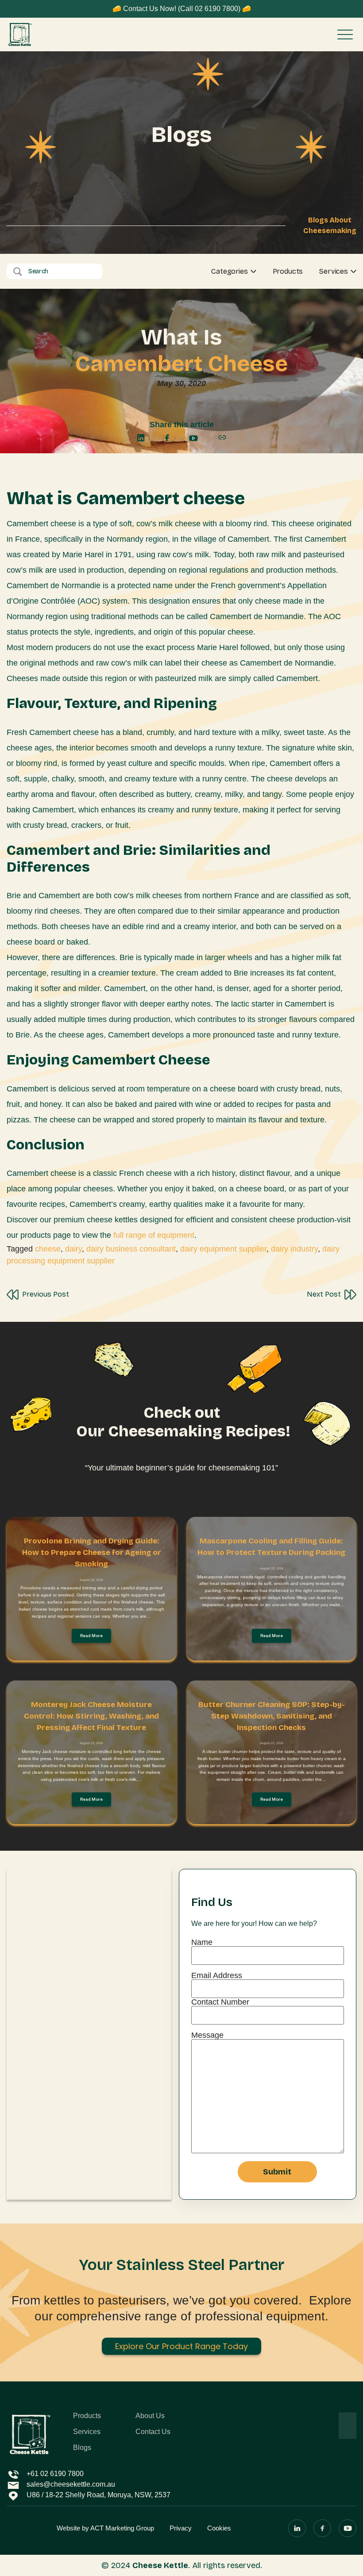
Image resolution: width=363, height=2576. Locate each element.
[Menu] (345, 34)
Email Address (217, 1976)
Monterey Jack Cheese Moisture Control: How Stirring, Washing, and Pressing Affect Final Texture (91, 1716)
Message (207, 2035)
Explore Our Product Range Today (181, 2346)
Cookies (219, 2555)
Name (202, 1943)
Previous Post (46, 1294)
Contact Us (153, 2432)
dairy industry (294, 1249)
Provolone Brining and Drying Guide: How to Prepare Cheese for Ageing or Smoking (92, 1552)
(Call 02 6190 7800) (209, 9)
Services (334, 272)
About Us (150, 2416)
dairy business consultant (131, 1249)
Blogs (82, 2448)
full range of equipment (154, 1235)
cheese (48, 1249)
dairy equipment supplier (223, 1249)
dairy (73, 1249)
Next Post (324, 1294)
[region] (115, 2512)
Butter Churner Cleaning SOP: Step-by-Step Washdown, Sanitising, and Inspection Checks (272, 1716)
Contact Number (220, 2002)
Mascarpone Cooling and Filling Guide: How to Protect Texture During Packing (271, 1547)
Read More (91, 1636)
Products (288, 271)
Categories (229, 272)
